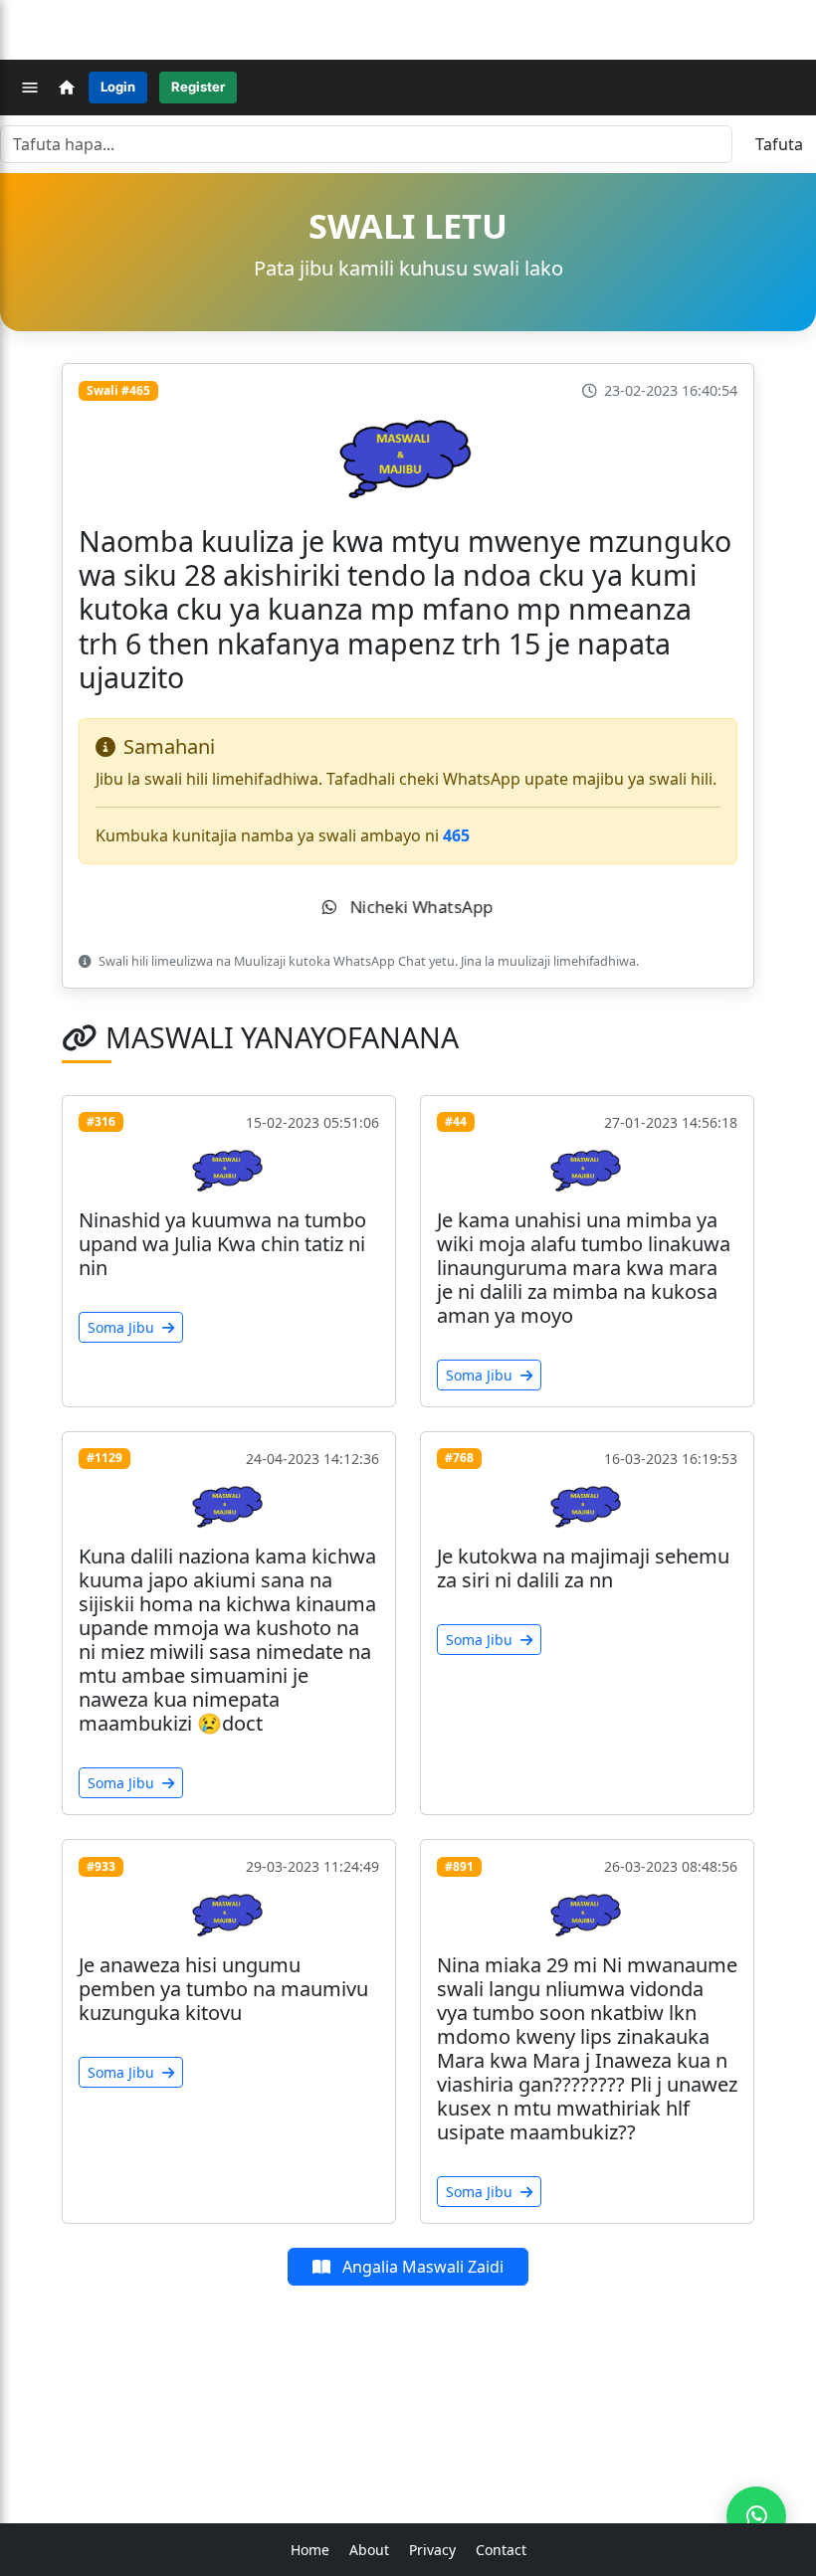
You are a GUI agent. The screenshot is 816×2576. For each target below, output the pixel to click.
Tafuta (779, 144)
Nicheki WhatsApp (419, 907)
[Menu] (30, 88)
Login (118, 87)
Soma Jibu (123, 1327)
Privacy (432, 2550)
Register (198, 87)
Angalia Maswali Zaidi (421, 2267)
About (369, 2550)
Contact (501, 2550)
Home (310, 2550)
